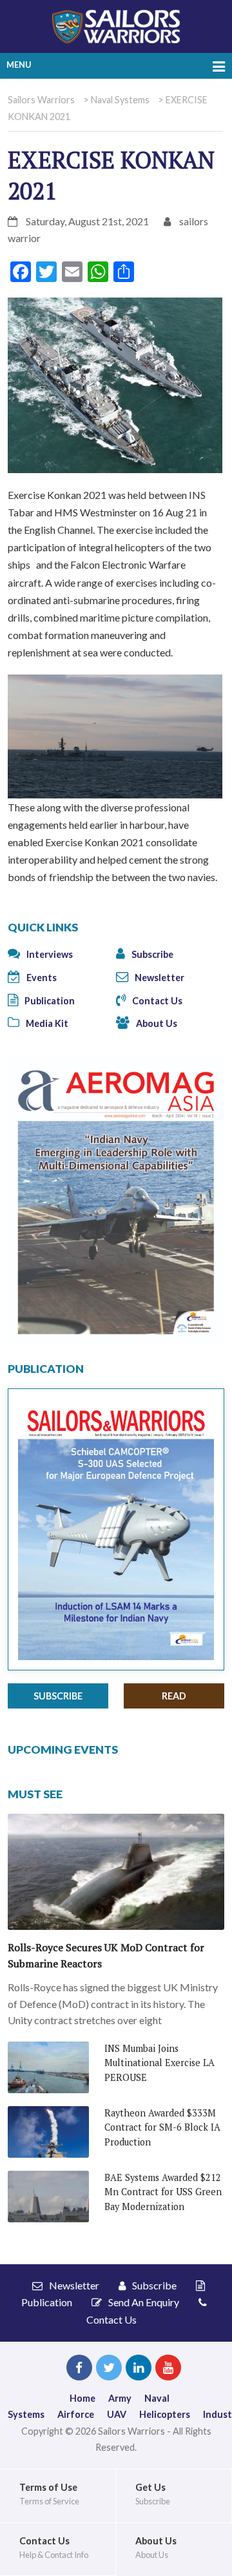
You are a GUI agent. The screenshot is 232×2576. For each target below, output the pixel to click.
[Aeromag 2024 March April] (116, 1198)
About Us (156, 1023)
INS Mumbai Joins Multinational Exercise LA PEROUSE (159, 2063)
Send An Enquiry (143, 2302)
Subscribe (151, 954)
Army (120, 2398)
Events (41, 978)
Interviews (49, 954)
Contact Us (156, 1001)
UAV (117, 2414)
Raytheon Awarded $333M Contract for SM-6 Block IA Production (162, 2127)
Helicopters (165, 2414)
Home (82, 2398)
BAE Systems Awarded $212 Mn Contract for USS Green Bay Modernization (163, 2192)
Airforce (76, 2414)
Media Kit (46, 1023)
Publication (49, 1001)
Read (174, 1696)
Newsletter (159, 978)
